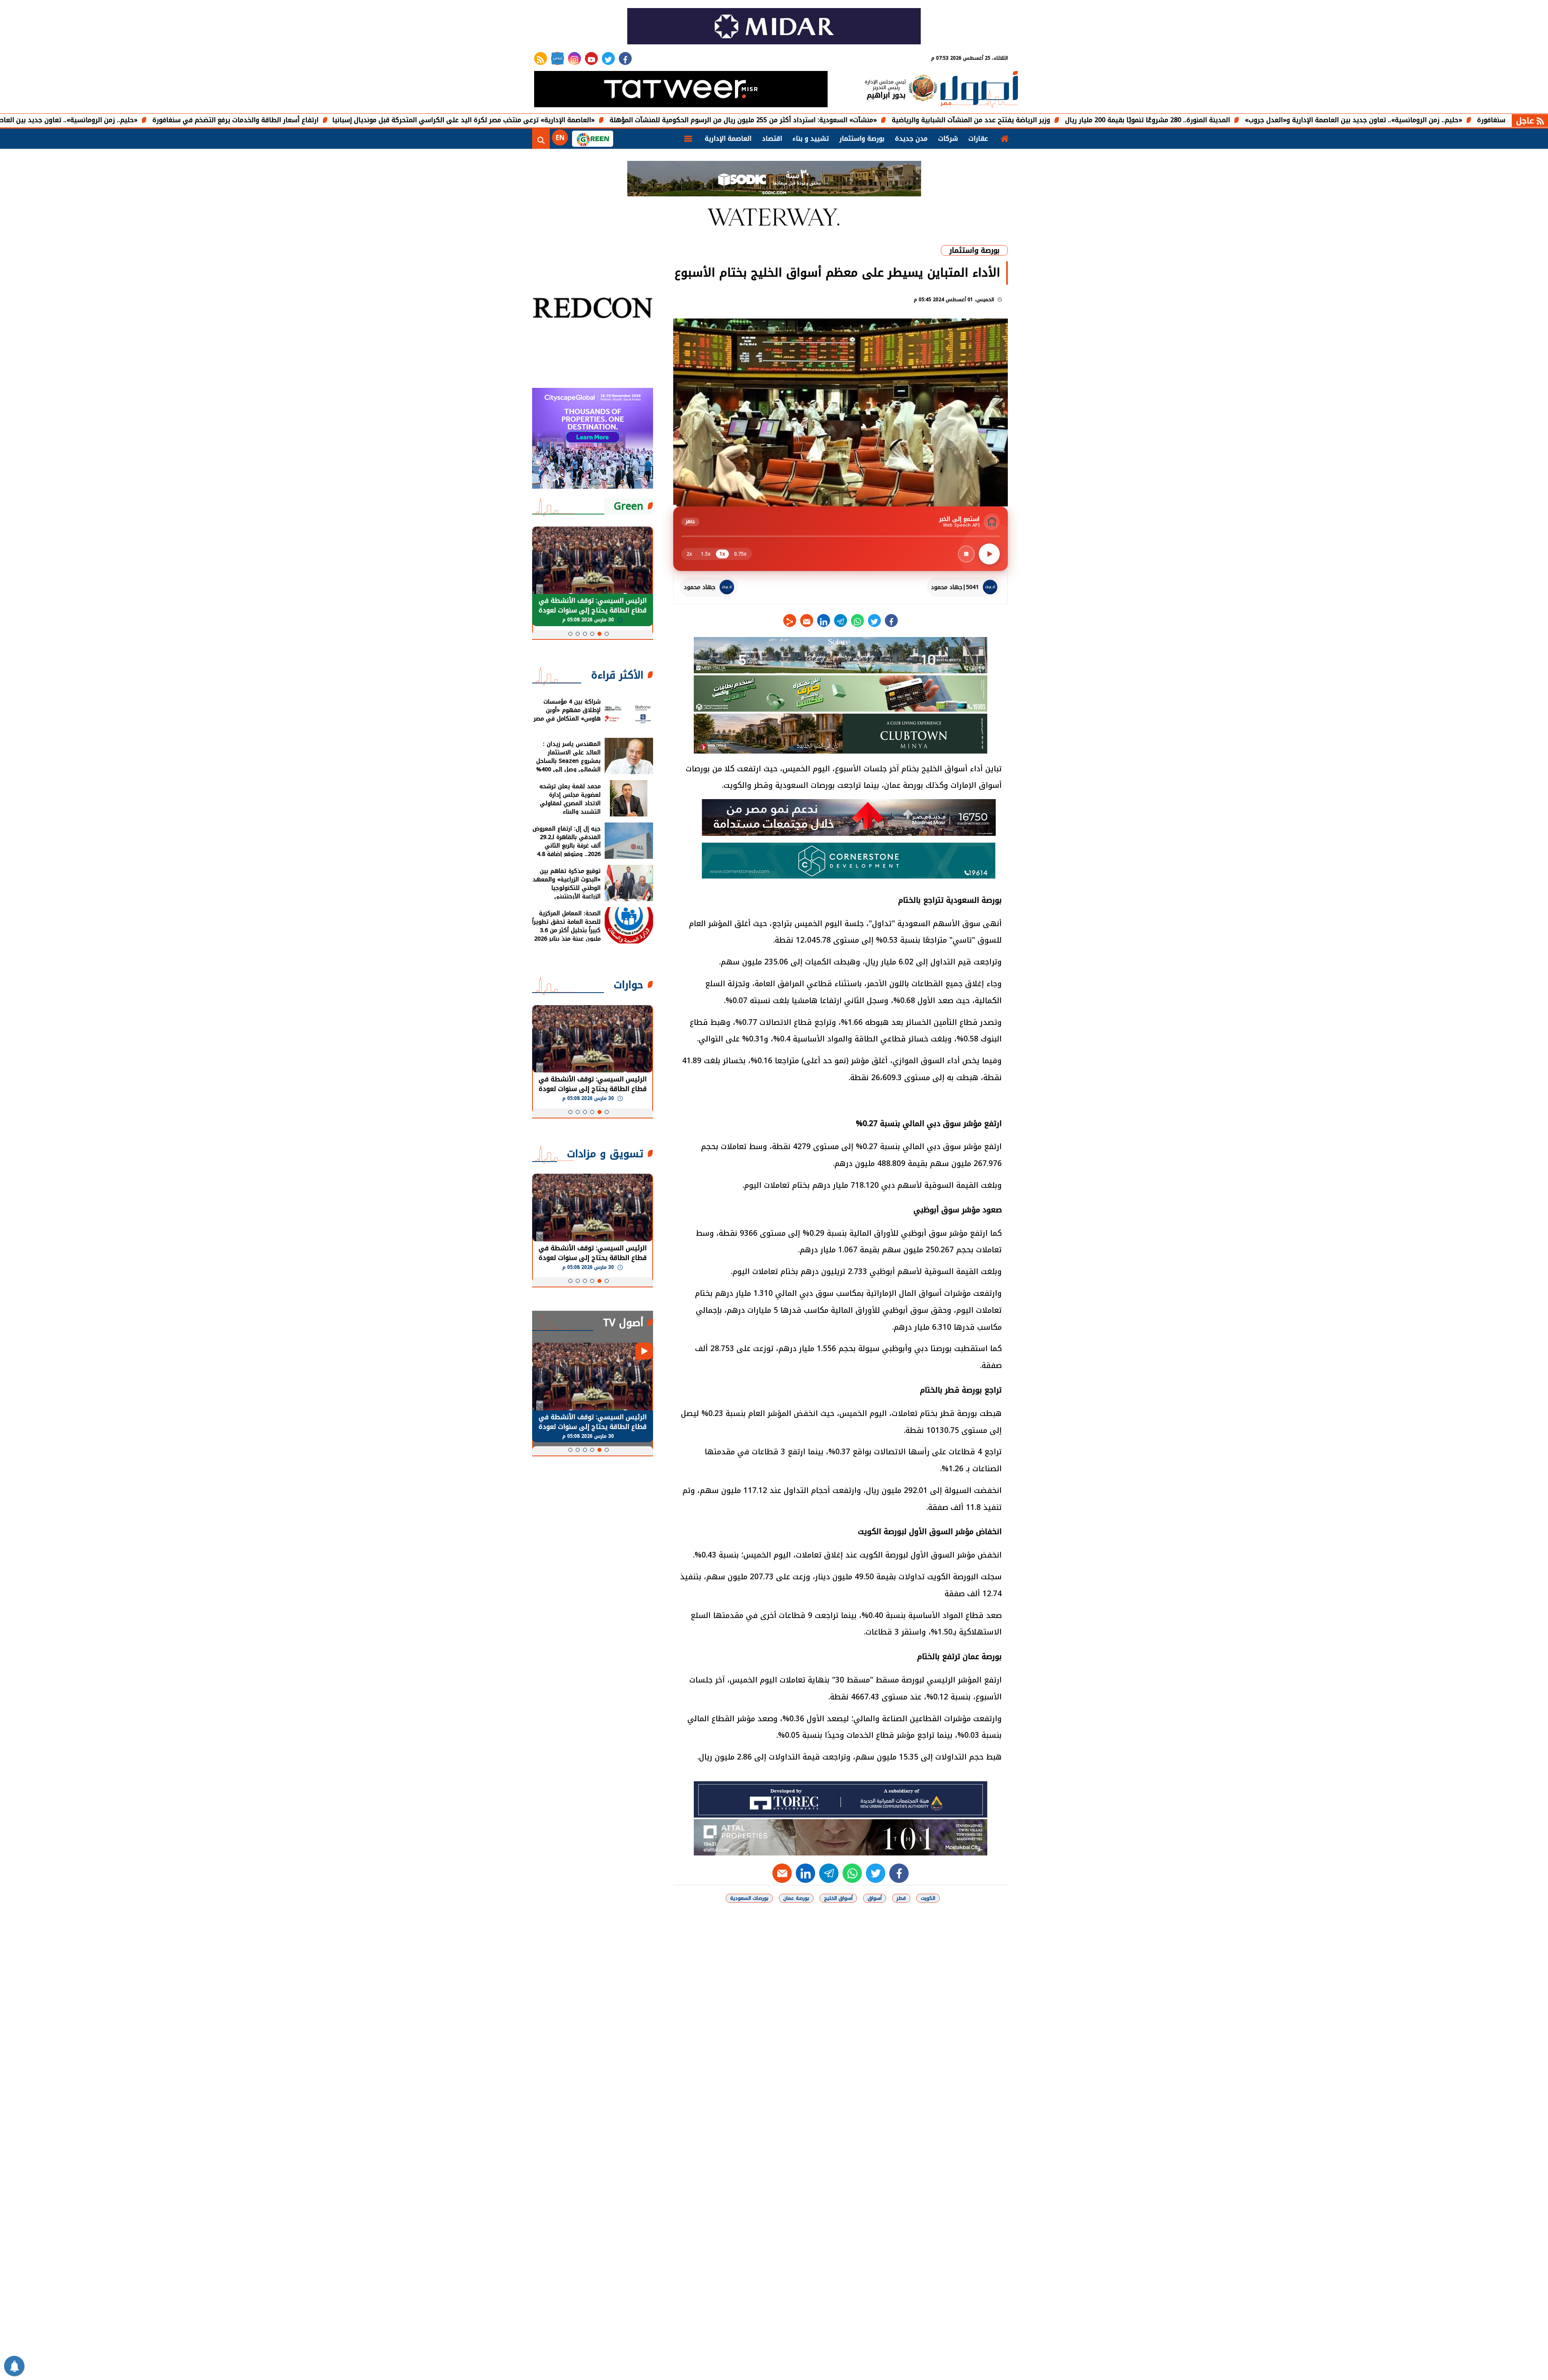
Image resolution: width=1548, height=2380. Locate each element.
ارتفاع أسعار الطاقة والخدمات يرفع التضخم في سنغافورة (358, 120)
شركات (948, 138)
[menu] (688, 139)
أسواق (875, 1898)
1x (722, 554)
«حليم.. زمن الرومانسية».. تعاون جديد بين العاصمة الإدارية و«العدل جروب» (152, 120)
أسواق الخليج (838, 1898)
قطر (901, 1898)
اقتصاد (772, 138)
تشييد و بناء (811, 138)
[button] (607, 634)
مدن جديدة (911, 138)
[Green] (593, 139)
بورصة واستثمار (862, 138)
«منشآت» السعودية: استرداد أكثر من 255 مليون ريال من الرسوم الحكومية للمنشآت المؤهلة (866, 120)
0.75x (740, 554)
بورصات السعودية (749, 1898)
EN (560, 138)
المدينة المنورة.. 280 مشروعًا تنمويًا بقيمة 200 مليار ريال (1270, 120)
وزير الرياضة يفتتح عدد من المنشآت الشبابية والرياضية (1094, 120)
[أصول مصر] (979, 90)
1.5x (706, 554)
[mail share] (807, 621)
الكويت (928, 1898)
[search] (541, 139)
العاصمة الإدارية (728, 138)
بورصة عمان (796, 1898)
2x (689, 554)
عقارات (978, 138)
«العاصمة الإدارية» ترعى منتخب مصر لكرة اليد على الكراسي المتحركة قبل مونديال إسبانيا (586, 120)
